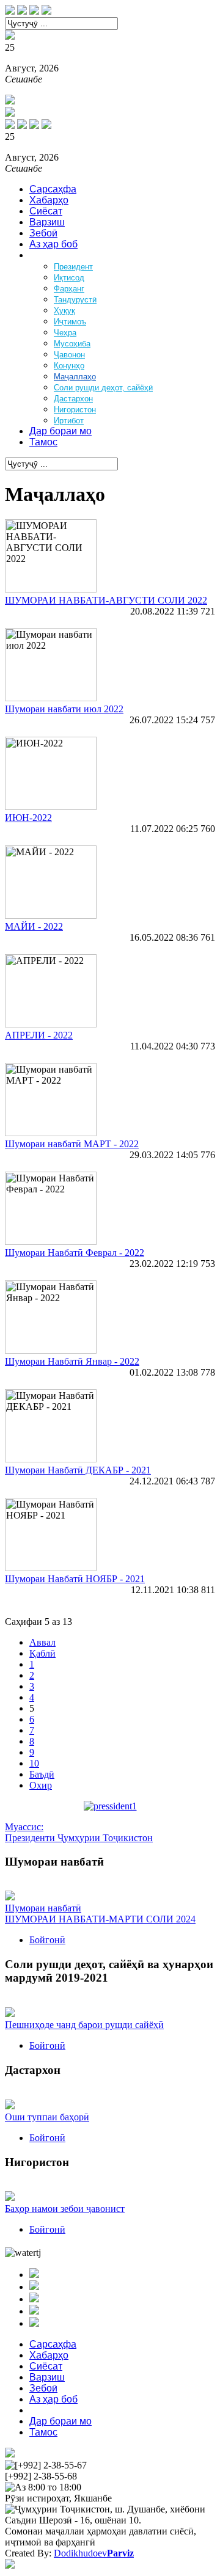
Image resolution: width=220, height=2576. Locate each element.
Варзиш (47, 222)
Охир (41, 1785)
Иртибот (69, 421)
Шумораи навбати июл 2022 (64, 709)
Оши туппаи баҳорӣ (47, 2117)
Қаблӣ (42, 1653)
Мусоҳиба (72, 344)
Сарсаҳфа (53, 189)
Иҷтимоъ (70, 322)
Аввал (42, 1642)
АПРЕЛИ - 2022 (39, 1035)
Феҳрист (48, 255)
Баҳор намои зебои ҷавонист (65, 2209)
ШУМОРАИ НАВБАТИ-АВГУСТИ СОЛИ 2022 (106, 600)
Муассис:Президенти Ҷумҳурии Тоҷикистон (79, 1832)
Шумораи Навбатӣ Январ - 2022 (72, 1361)
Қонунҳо (69, 366)
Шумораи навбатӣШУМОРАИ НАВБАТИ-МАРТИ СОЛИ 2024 (100, 1914)
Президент (73, 267)
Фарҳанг (69, 289)
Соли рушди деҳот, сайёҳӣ (103, 388)
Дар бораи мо (61, 431)
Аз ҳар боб (53, 244)
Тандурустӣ (75, 300)
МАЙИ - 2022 (34, 926)
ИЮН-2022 (28, 818)
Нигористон (75, 410)
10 (34, 1763)
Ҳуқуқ (64, 311)
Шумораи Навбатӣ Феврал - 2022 (75, 1253)
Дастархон (73, 399)
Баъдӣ (42, 1774)
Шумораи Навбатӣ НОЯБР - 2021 (75, 1579)
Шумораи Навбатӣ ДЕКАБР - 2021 (78, 1470)
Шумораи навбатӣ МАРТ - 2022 (72, 1144)
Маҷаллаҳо (75, 377)
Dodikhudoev (94, 2553)
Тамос (43, 442)
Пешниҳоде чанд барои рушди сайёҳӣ (84, 2025)
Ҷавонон (69, 355)
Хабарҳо (49, 200)
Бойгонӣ (47, 1940)
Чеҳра (65, 333)
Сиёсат (46, 211)
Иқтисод (69, 278)
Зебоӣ (43, 233)
